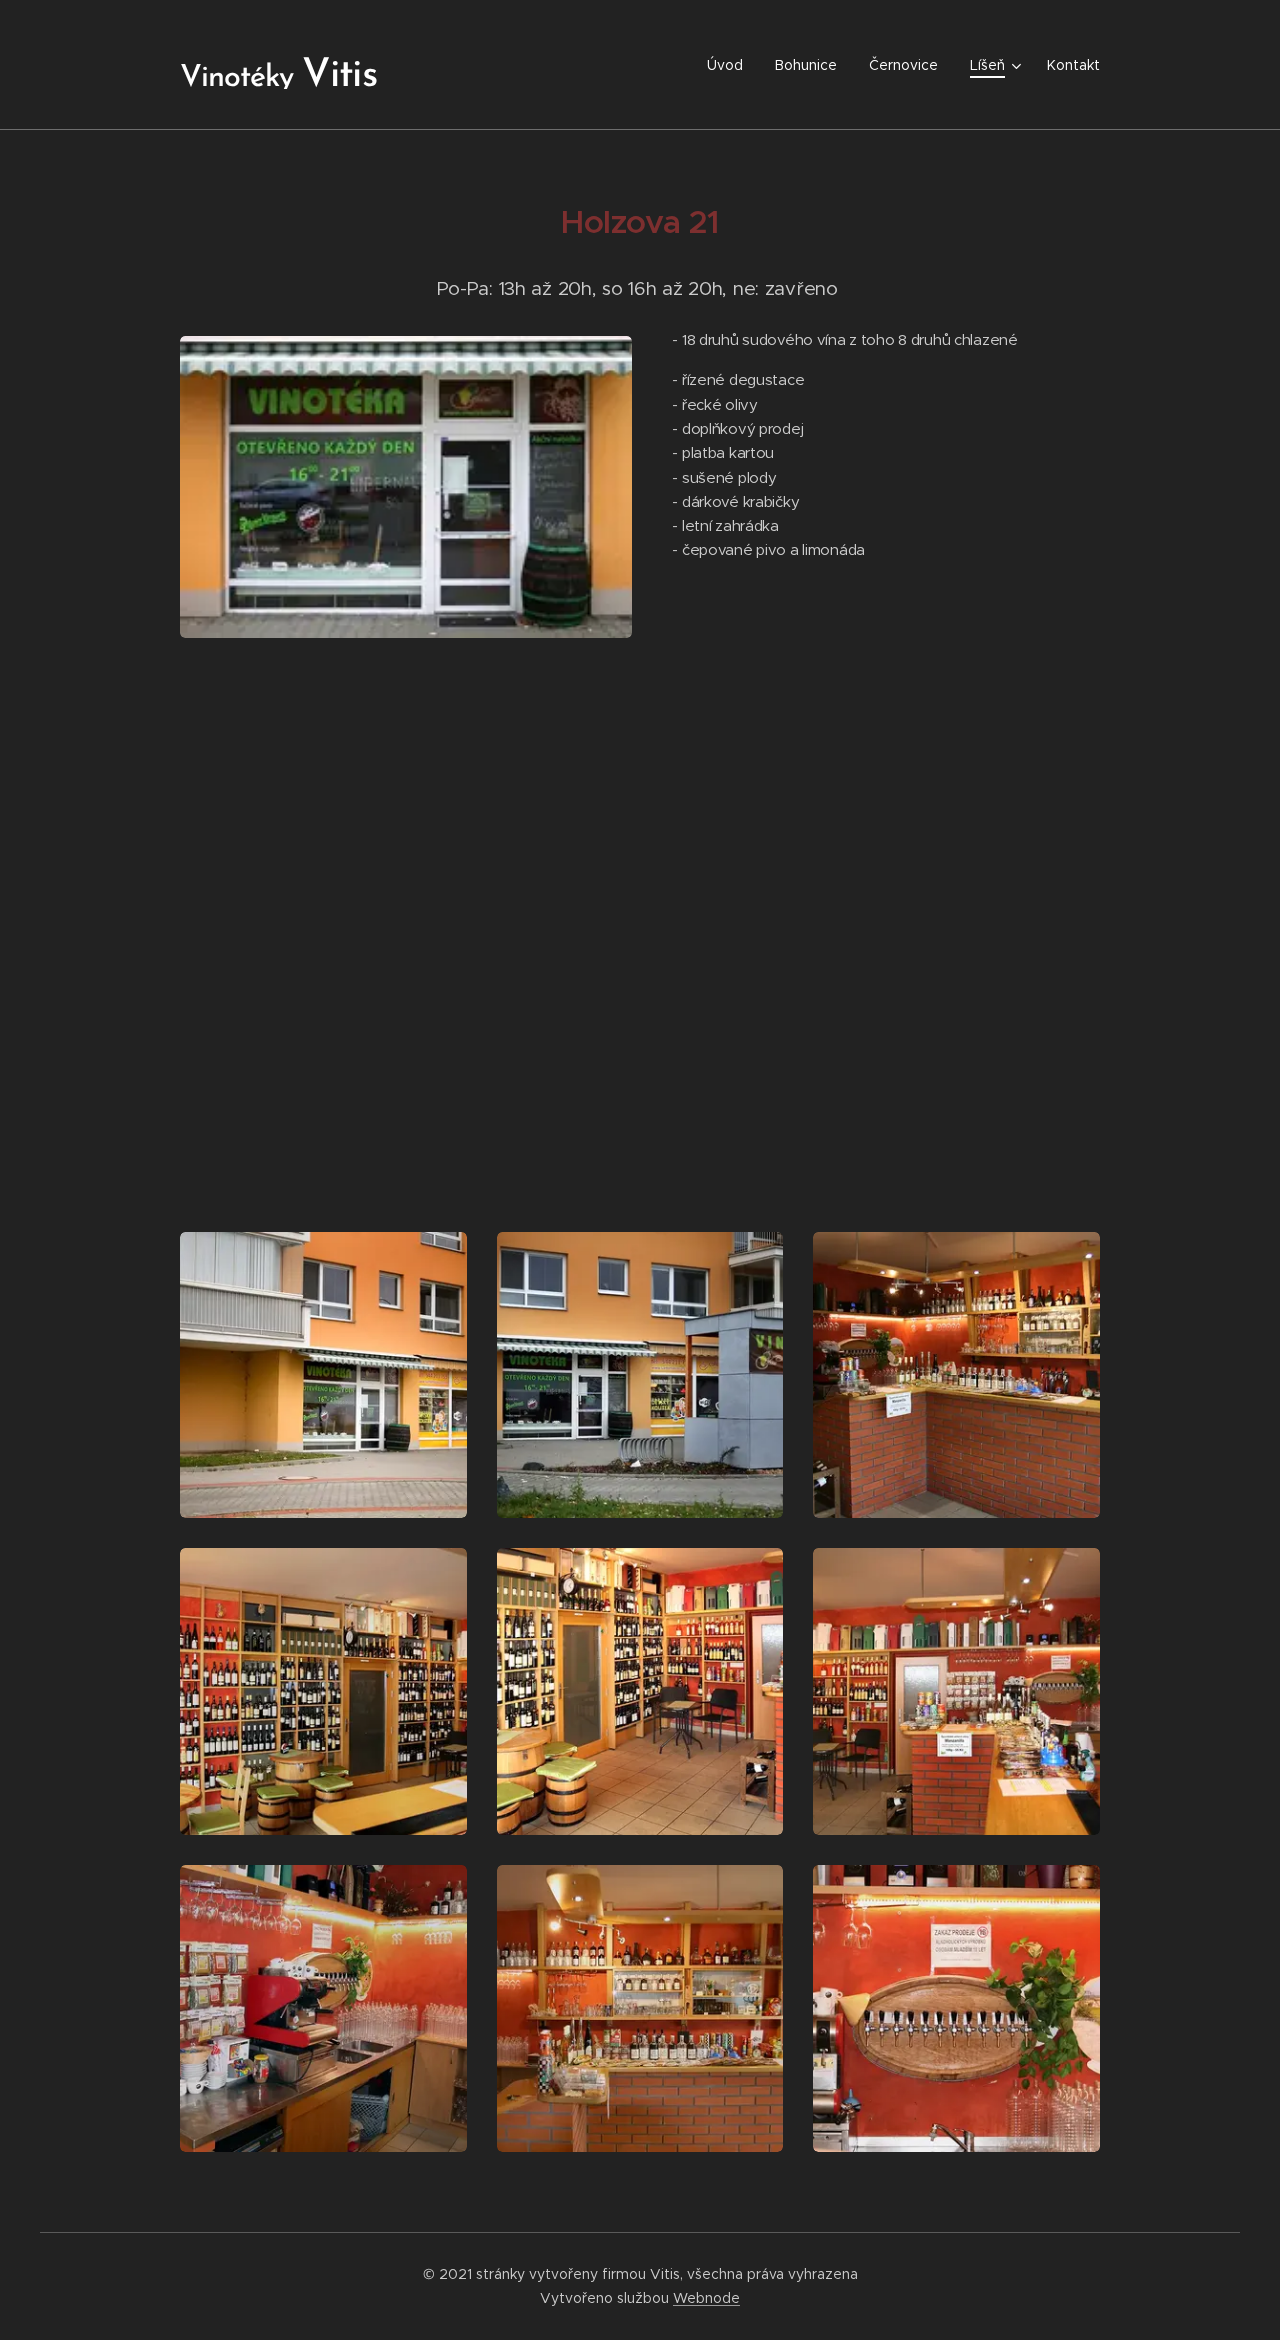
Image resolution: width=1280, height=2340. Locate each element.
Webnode (706, 2298)
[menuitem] (730, 65)
